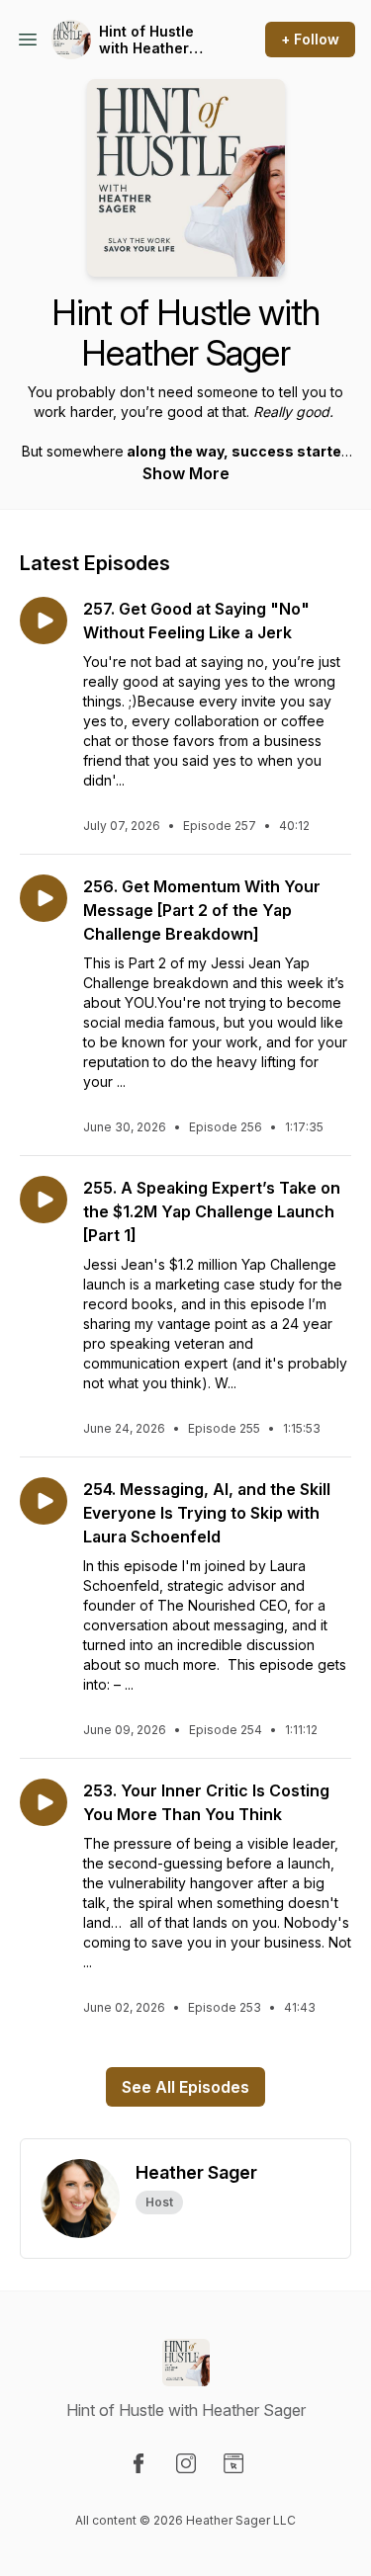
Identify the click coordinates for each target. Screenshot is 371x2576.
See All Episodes (185, 2087)
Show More (186, 473)
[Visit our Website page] (233, 2463)
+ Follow (310, 39)
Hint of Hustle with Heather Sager (146, 40)
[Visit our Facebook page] (139, 2463)
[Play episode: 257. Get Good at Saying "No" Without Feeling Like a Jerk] (44, 621)
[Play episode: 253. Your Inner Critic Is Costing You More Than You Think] (44, 1802)
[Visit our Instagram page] (186, 2463)
